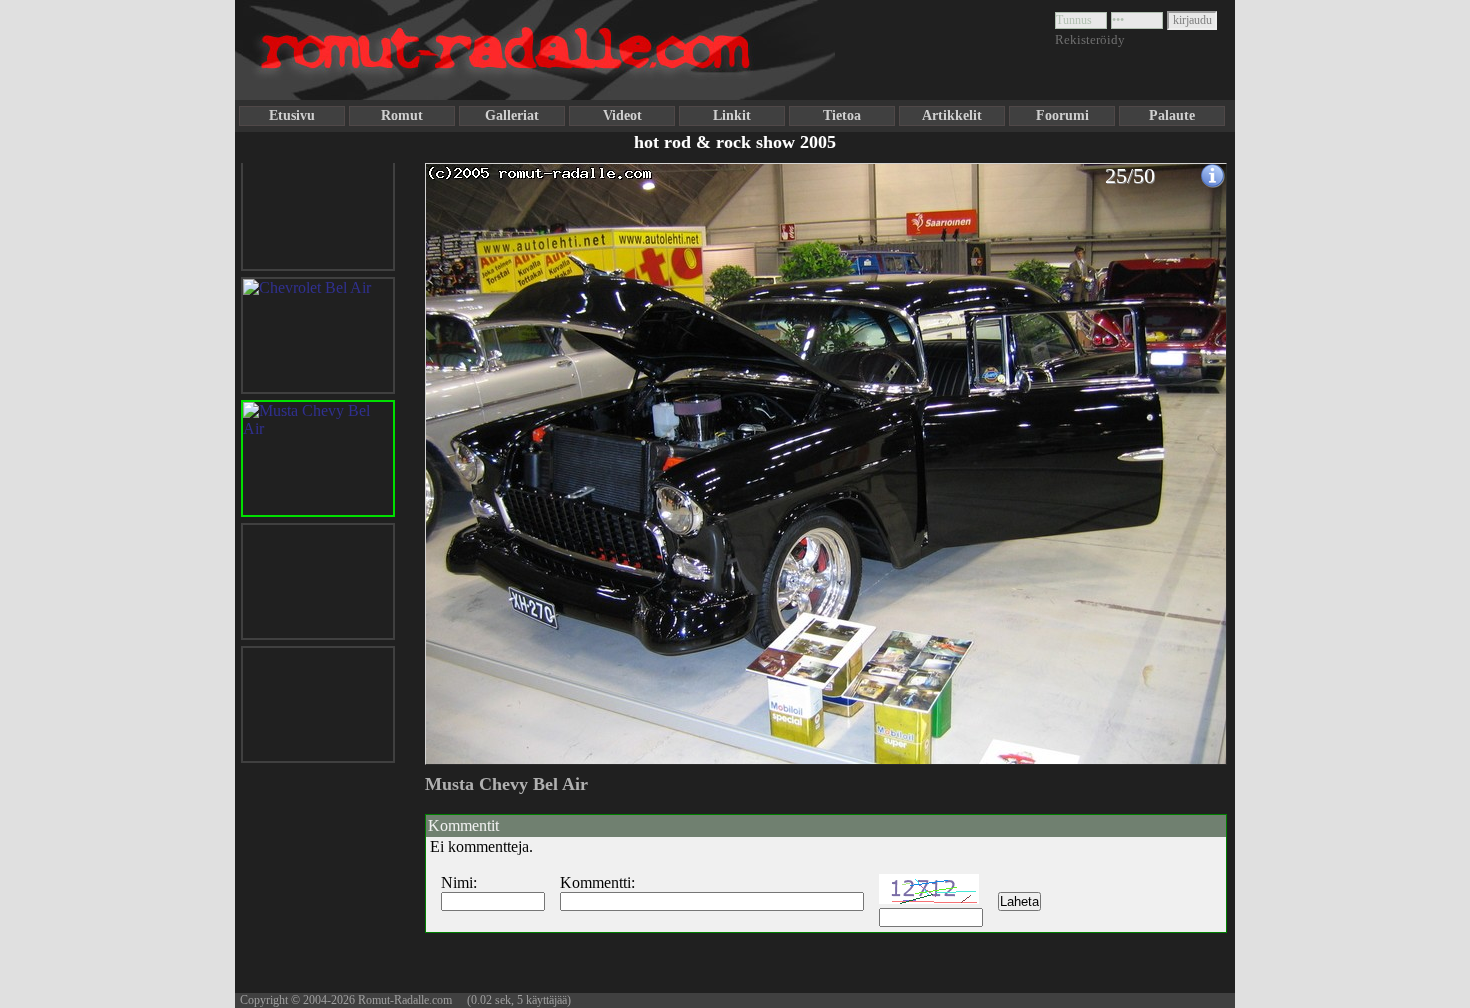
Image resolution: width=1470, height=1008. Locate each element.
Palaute (1172, 115)
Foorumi (1062, 115)
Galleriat (512, 115)
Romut (402, 115)
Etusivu (292, 115)
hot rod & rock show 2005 (735, 142)
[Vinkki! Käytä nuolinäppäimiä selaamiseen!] (465, 453)
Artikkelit (952, 115)
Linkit (732, 115)
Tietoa (842, 115)
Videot (622, 115)
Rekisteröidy (1090, 39)
